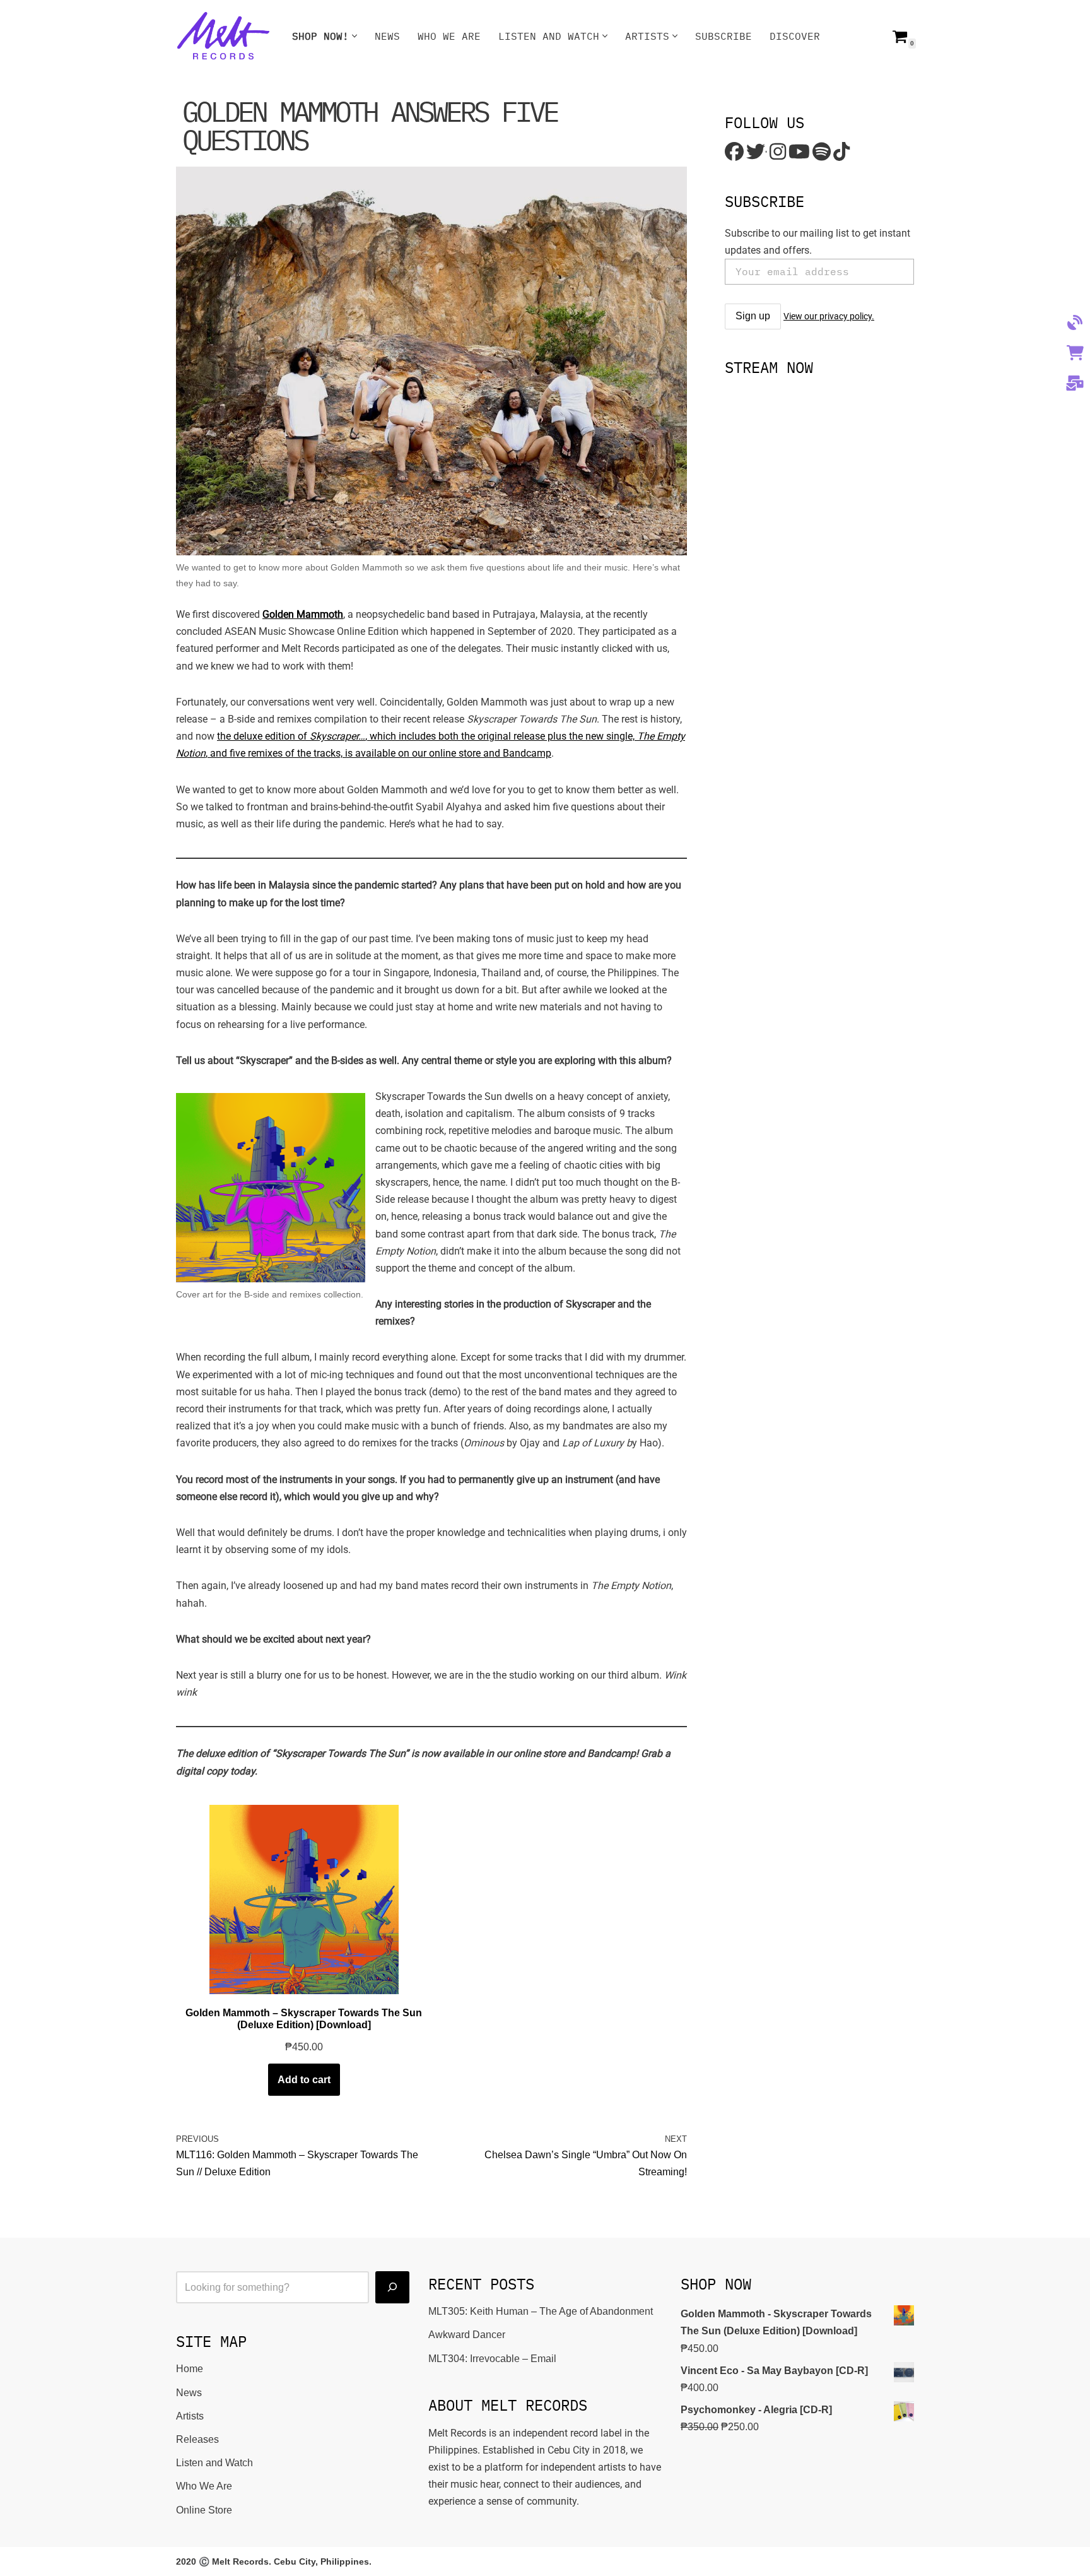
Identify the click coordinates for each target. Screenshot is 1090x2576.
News (387, 36)
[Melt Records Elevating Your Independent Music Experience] (223, 36)
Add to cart (304, 2080)
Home (190, 2369)
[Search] (392, 2287)
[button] (355, 36)
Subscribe (724, 36)
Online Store (204, 2510)
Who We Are (449, 36)
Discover (795, 36)
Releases (197, 2439)
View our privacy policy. (829, 316)
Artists (190, 2416)
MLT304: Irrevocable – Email (492, 2359)
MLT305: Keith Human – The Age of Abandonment (541, 2311)
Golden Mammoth (303, 614)
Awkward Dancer (467, 2335)
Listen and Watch (214, 2463)
